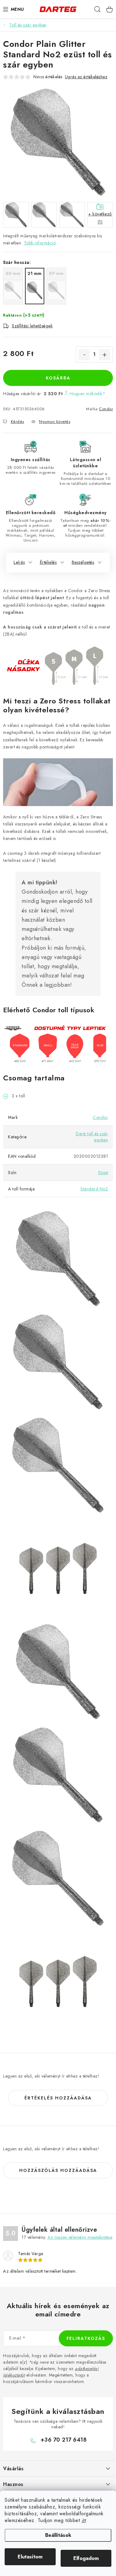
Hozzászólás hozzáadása (58, 2170)
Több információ (40, 243)
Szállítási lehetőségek (32, 326)
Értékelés (48, 562)
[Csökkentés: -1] (84, 355)
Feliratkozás (86, 2338)
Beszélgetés (83, 562)
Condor (106, 409)
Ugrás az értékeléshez (86, 77)
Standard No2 (94, 1189)
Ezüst (103, 1173)
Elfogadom (86, 2558)
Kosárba (58, 378)
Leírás (19, 562)
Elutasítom (30, 2557)
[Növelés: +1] (105, 355)
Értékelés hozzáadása (58, 2098)
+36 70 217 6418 (64, 2440)
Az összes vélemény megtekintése (80, 2237)
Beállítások (58, 2535)
